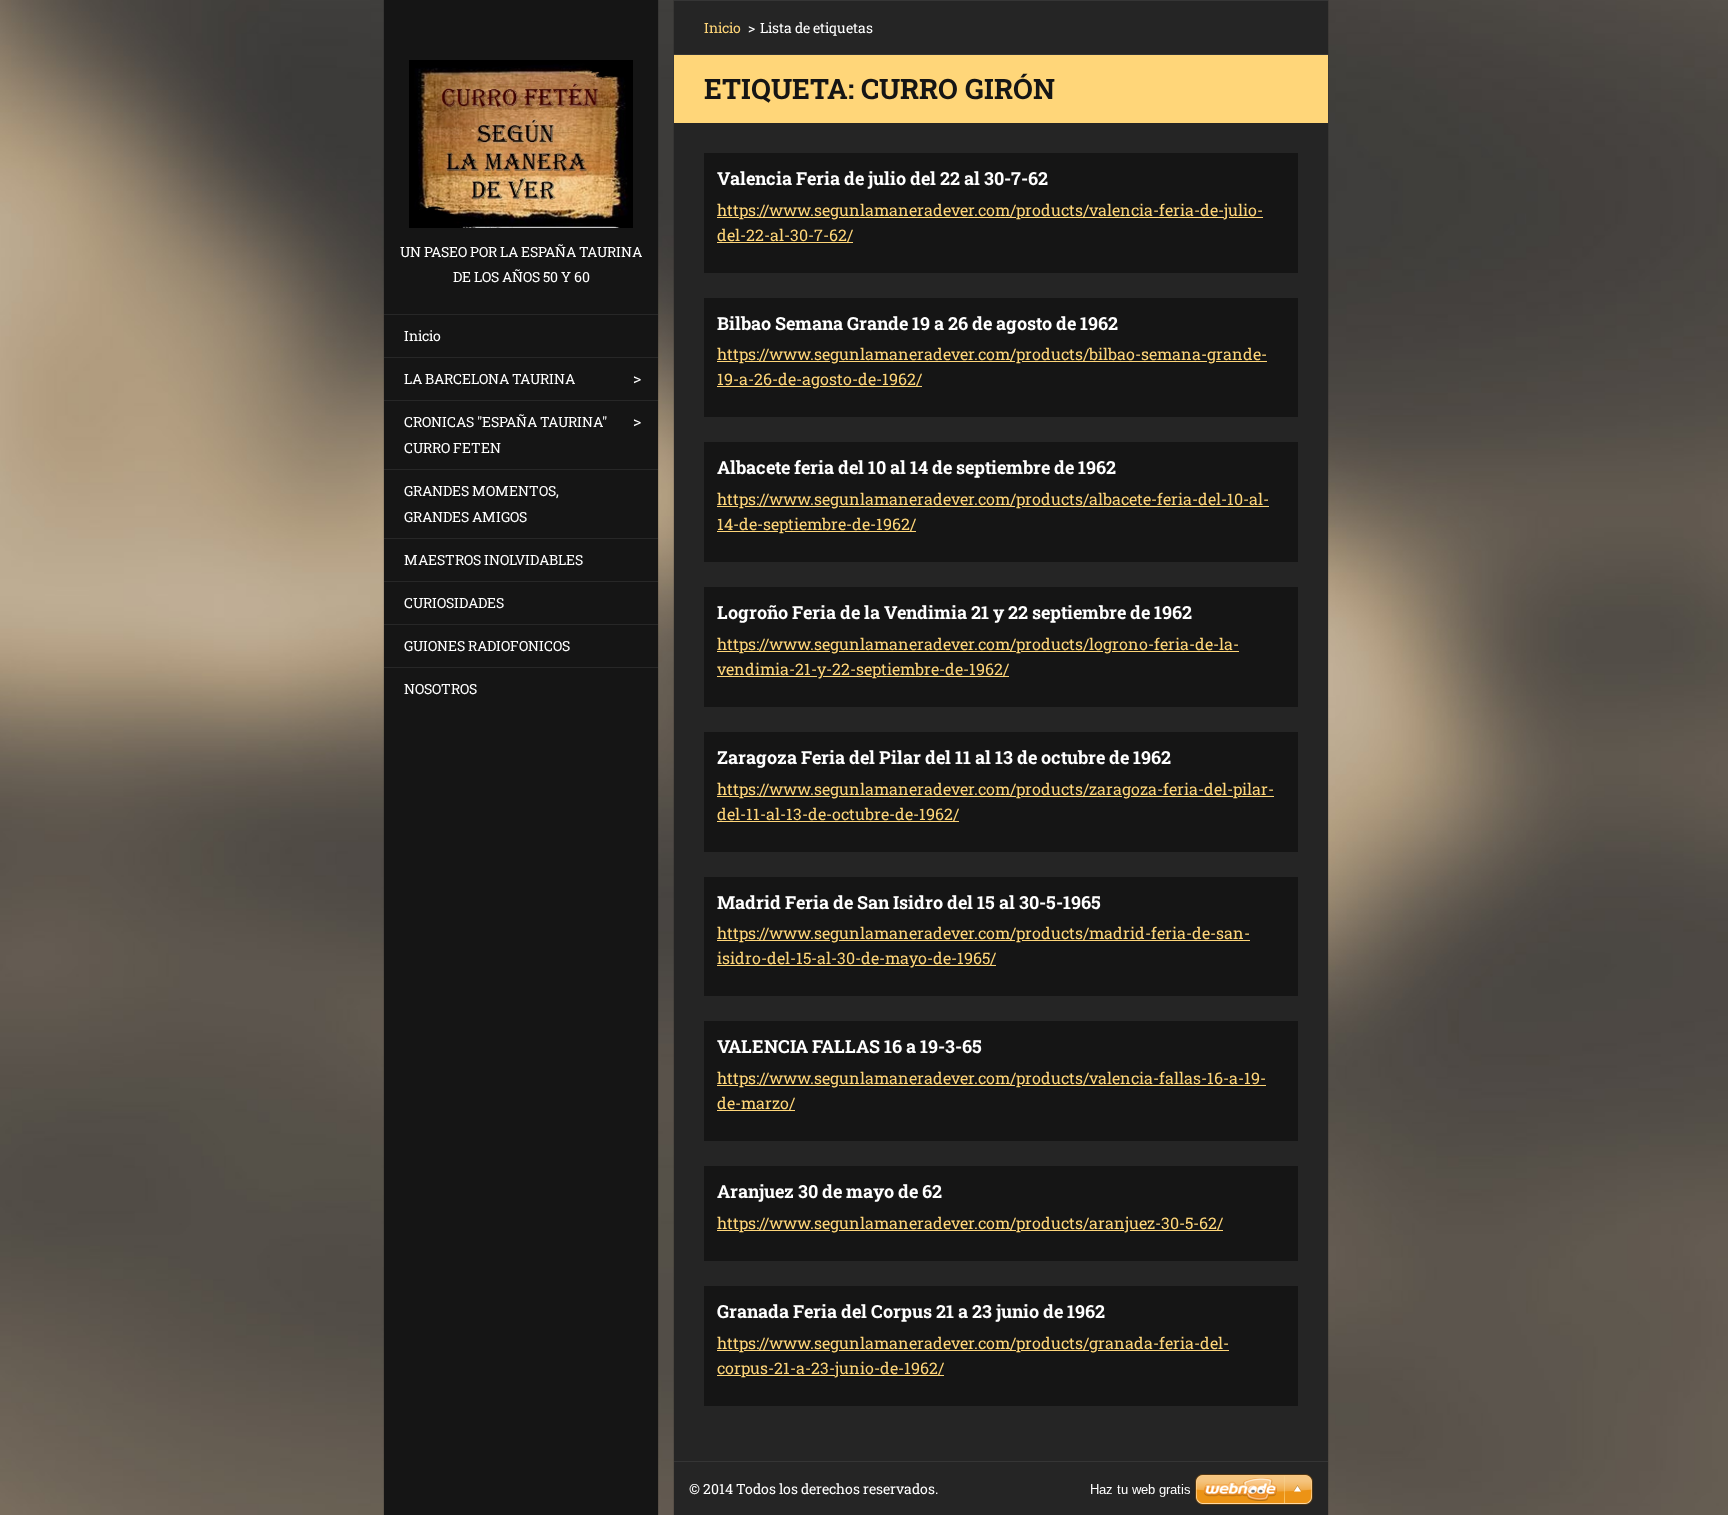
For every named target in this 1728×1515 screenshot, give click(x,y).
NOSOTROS (440, 688)
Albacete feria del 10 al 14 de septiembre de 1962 (916, 467)
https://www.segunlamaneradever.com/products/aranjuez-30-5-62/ (970, 1222)
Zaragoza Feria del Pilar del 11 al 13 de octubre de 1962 (944, 757)
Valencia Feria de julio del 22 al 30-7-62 (882, 178)
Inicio (422, 335)
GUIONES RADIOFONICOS (487, 645)
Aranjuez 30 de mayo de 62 (829, 1191)
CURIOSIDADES (454, 602)
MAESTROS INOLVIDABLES (493, 559)
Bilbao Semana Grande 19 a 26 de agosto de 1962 (917, 323)
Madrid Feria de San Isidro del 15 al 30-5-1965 (909, 902)
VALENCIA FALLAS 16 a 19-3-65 (849, 1046)
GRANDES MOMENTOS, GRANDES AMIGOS (481, 503)
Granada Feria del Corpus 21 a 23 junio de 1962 (911, 1311)
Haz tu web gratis (1140, 1489)
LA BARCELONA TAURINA (489, 378)
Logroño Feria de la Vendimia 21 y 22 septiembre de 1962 (954, 612)
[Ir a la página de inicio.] (521, 119)
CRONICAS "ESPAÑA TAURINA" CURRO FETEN (505, 434)
